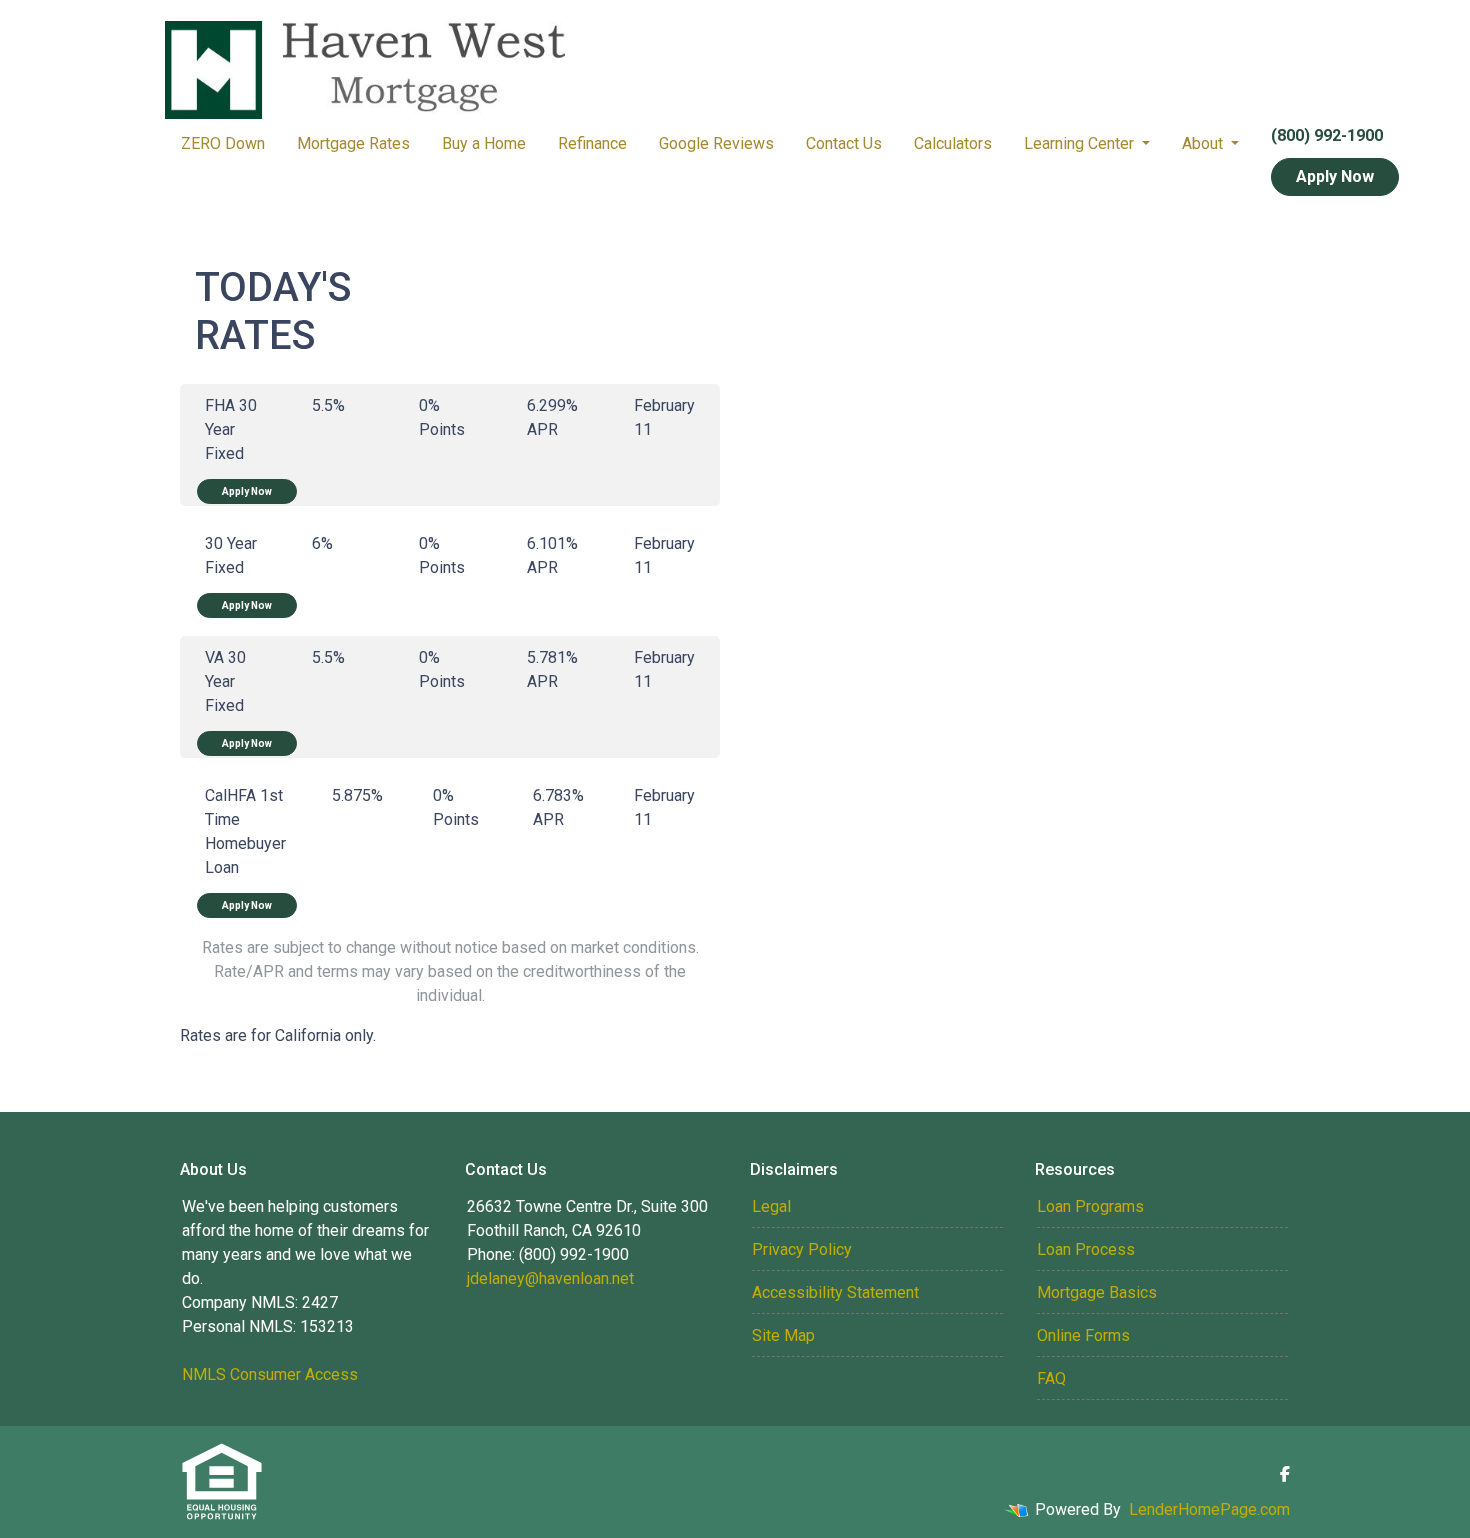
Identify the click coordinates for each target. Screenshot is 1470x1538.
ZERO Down (223, 143)
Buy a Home (484, 143)
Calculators (953, 143)
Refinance (592, 143)
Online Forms (1083, 1335)
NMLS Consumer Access (270, 1374)
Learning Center (1081, 143)
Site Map (783, 1335)
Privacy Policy (802, 1249)
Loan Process (1086, 1249)
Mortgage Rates (353, 143)
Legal (771, 1206)
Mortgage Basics (1097, 1292)
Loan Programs (1090, 1206)
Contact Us (844, 143)
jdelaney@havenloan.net (550, 1278)
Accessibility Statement (835, 1292)
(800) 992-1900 (1327, 135)
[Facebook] (1285, 1474)
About (1204, 143)
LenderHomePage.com (1209, 1509)
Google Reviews (716, 143)
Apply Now (1335, 176)
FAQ (1051, 1378)
